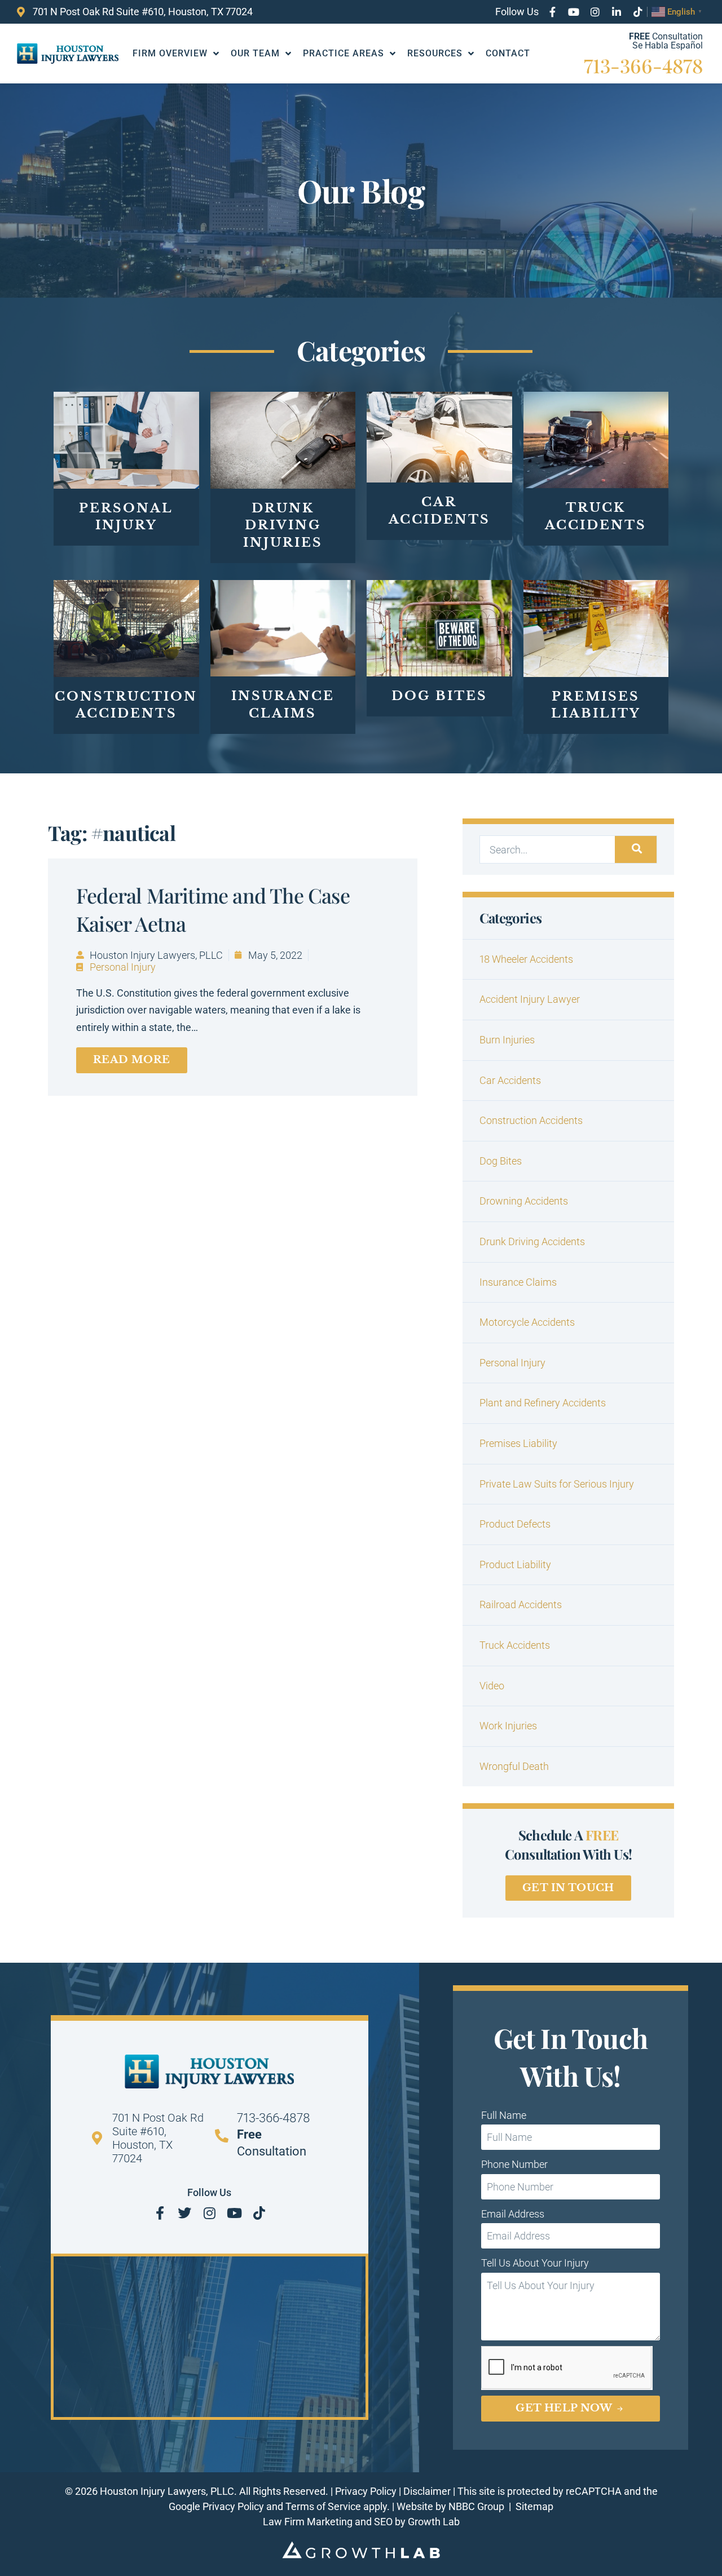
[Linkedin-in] (617, 12)
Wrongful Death (514, 1766)
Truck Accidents (515, 1645)
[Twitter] (184, 2213)
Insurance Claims (518, 1282)
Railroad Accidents (521, 1605)
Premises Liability (518, 1443)
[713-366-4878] (222, 2136)
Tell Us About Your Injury (535, 2263)
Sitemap (534, 2506)
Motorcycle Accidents (527, 1322)
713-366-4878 (643, 65)
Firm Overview (170, 53)
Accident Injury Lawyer (530, 999)
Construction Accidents (531, 1120)
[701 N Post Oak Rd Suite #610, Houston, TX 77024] (97, 2138)
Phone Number (514, 2164)
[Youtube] (574, 12)
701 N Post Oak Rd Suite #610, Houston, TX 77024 (158, 2138)
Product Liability (515, 1564)
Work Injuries (508, 1726)
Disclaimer (427, 2491)
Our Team (255, 53)
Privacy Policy (366, 2491)
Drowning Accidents (524, 1201)
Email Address (513, 2214)
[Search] (636, 849)
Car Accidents (510, 1080)
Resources (435, 53)
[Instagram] (595, 12)
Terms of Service (323, 2506)
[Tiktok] (638, 12)
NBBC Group (477, 2506)
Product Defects (515, 1524)
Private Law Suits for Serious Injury (557, 1484)
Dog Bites (501, 1161)
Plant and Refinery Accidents (543, 1403)
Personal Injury (123, 967)
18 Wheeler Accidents (526, 959)
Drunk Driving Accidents (532, 1241)
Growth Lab (434, 2522)
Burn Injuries (507, 1040)
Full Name (504, 2115)
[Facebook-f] (552, 12)
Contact (508, 53)
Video (492, 1686)
